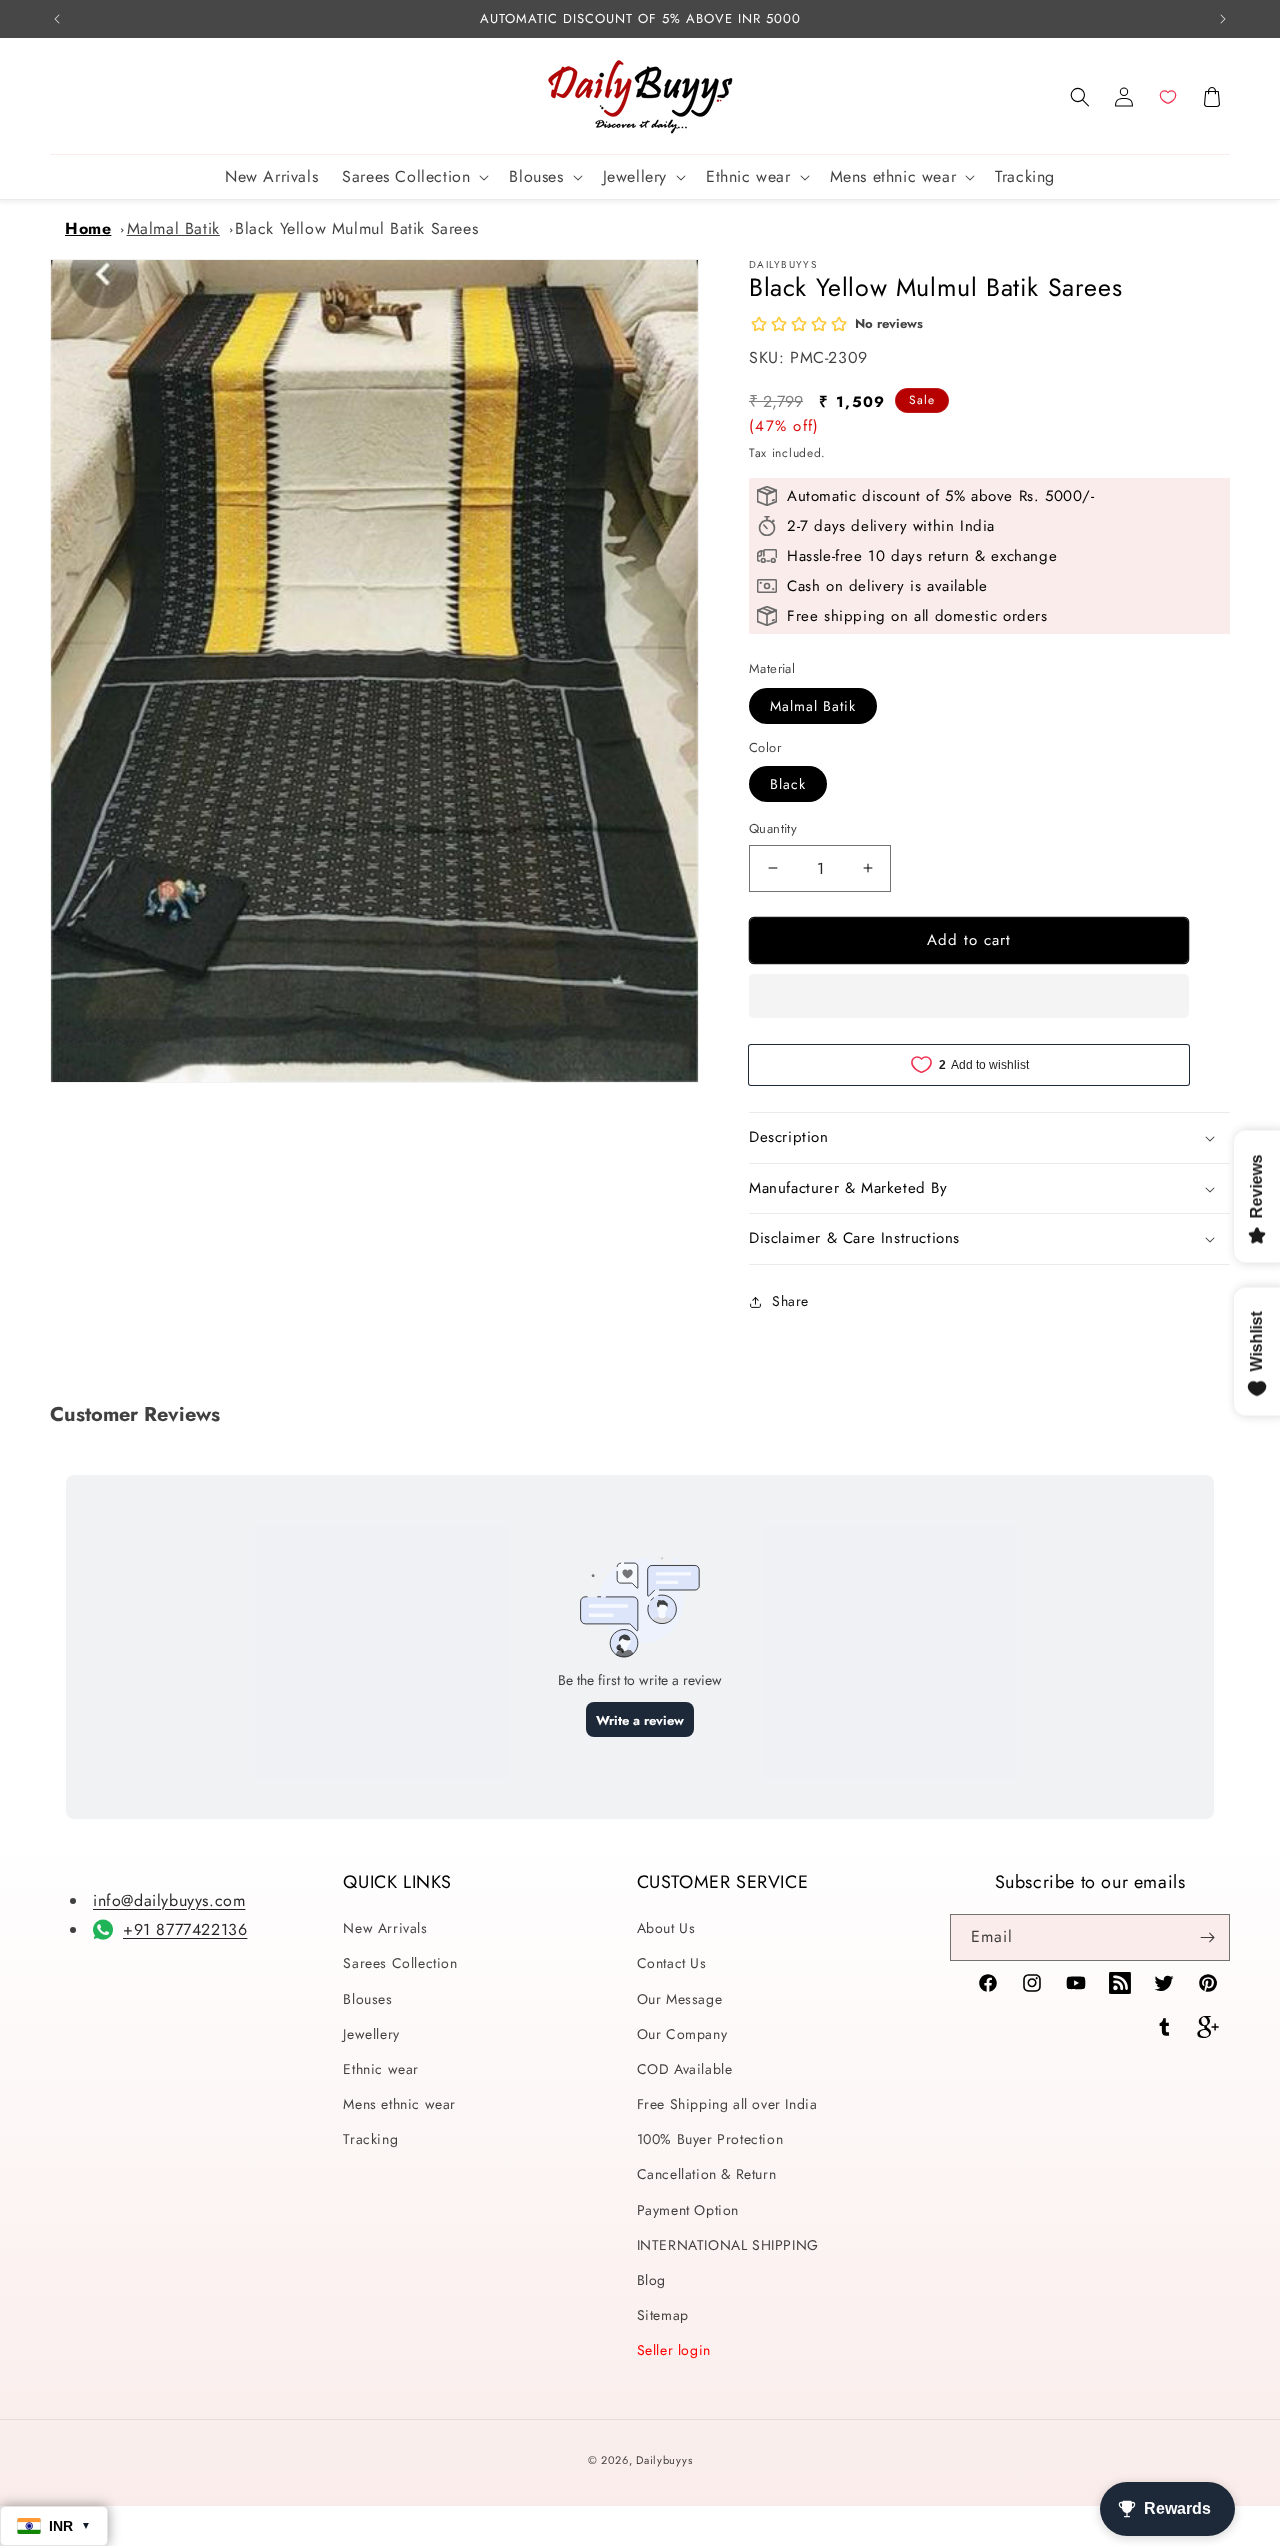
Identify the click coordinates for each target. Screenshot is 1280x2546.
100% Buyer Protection (710, 2139)
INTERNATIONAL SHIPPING (728, 2245)
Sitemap (663, 2315)
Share (790, 1301)
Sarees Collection (400, 1963)
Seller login (674, 2350)
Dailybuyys (664, 2460)
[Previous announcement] (57, 19)
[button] (1080, 97)
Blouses (367, 1999)
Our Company (682, 2034)
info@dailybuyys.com (169, 1900)
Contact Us (672, 1963)
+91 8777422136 (185, 1929)
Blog (651, 2280)
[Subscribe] (1207, 1937)
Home (88, 228)
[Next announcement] (1223, 19)
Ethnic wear (381, 2069)
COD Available (685, 2069)
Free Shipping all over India (727, 2104)
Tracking (370, 2139)
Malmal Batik (173, 228)
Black (788, 784)
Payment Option (688, 2210)
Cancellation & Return (707, 2174)
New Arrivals (385, 1928)
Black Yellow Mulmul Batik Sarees (356, 228)
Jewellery (371, 2034)
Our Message (680, 1999)
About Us (666, 1928)
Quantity (773, 828)
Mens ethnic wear (399, 2104)
